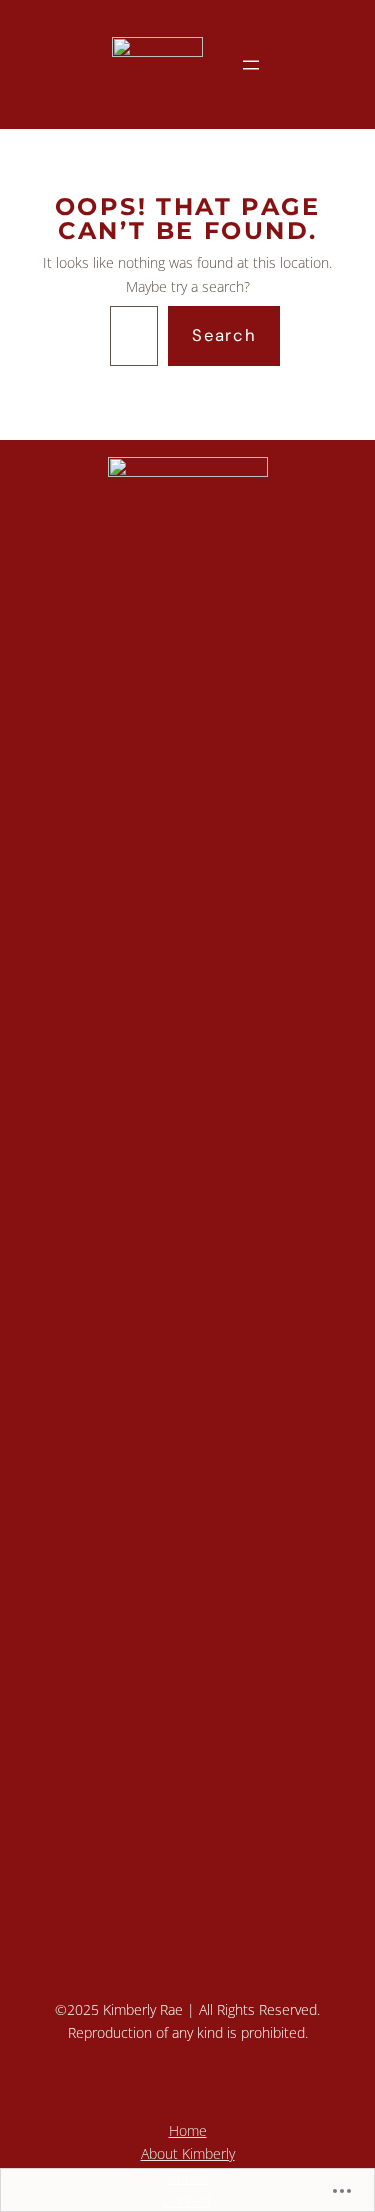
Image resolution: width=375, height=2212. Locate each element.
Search (224, 335)
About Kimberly (188, 2153)
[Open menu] (251, 65)
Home (188, 2130)
